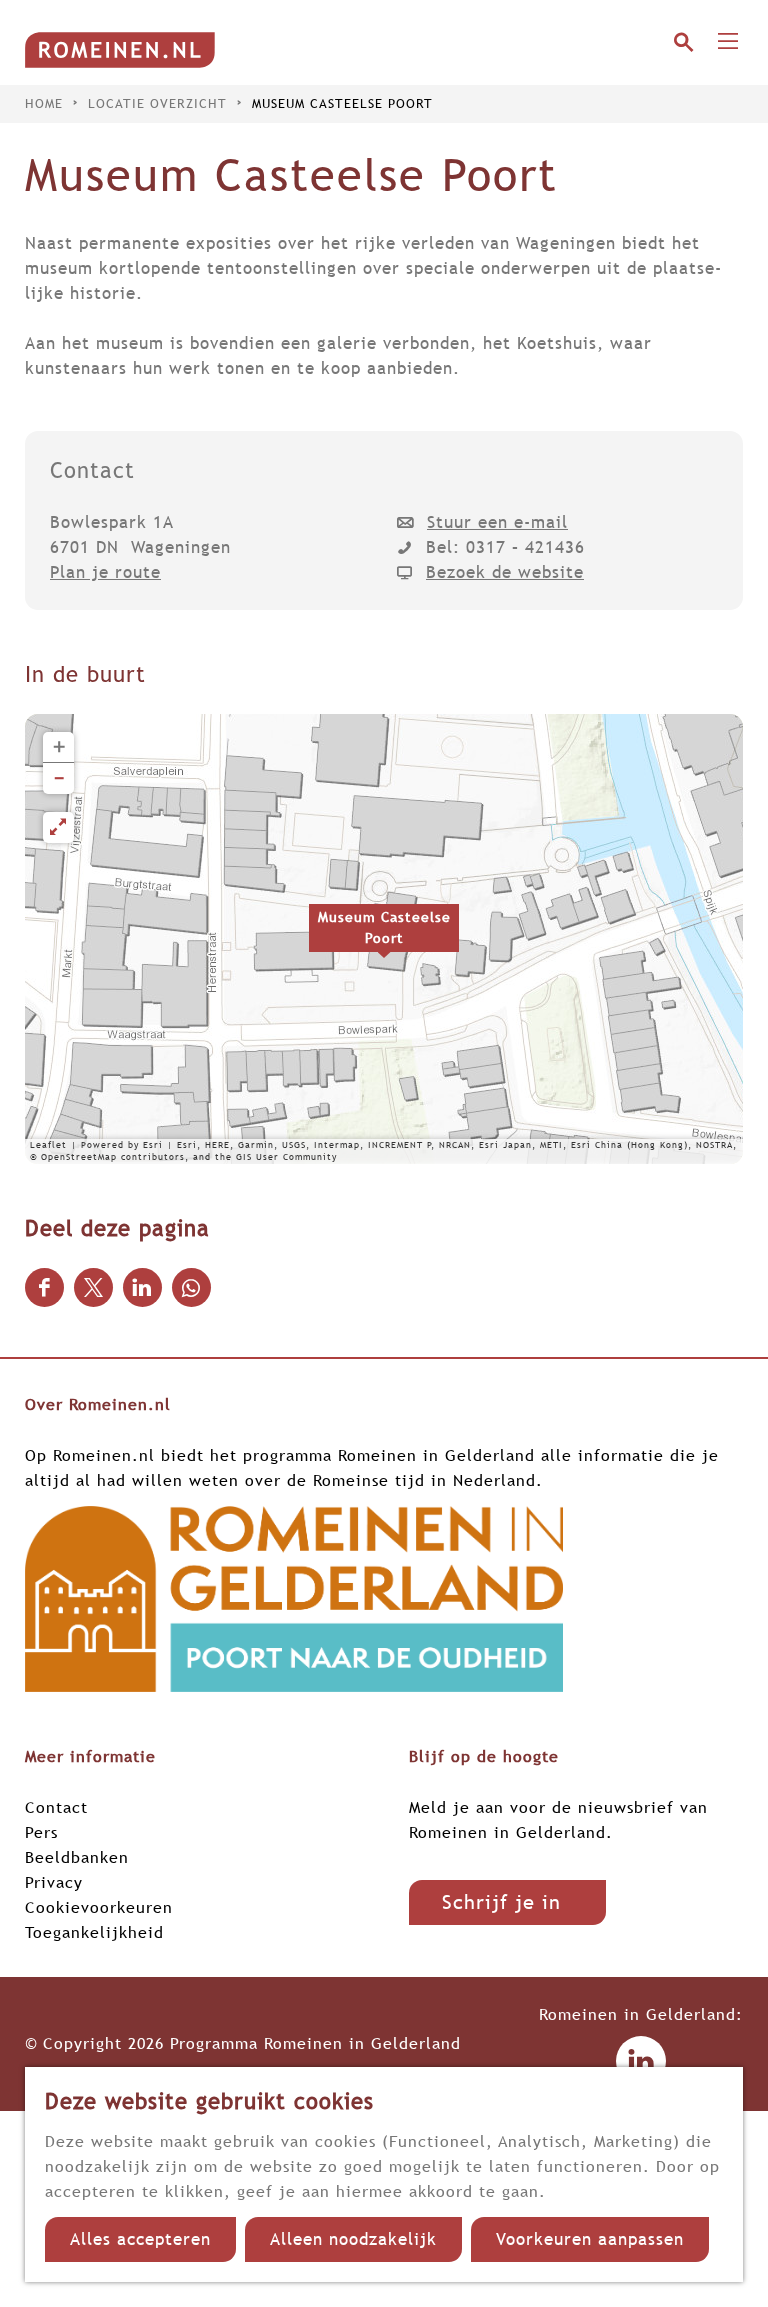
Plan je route (105, 572)
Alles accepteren (140, 2239)
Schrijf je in (501, 1902)
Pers (41, 1832)
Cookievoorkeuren (99, 1907)
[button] (384, 939)
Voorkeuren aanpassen (590, 2239)
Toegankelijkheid (94, 1932)
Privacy (54, 1882)
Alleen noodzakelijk (353, 2239)
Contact (56, 1807)
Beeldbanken (77, 1857)
